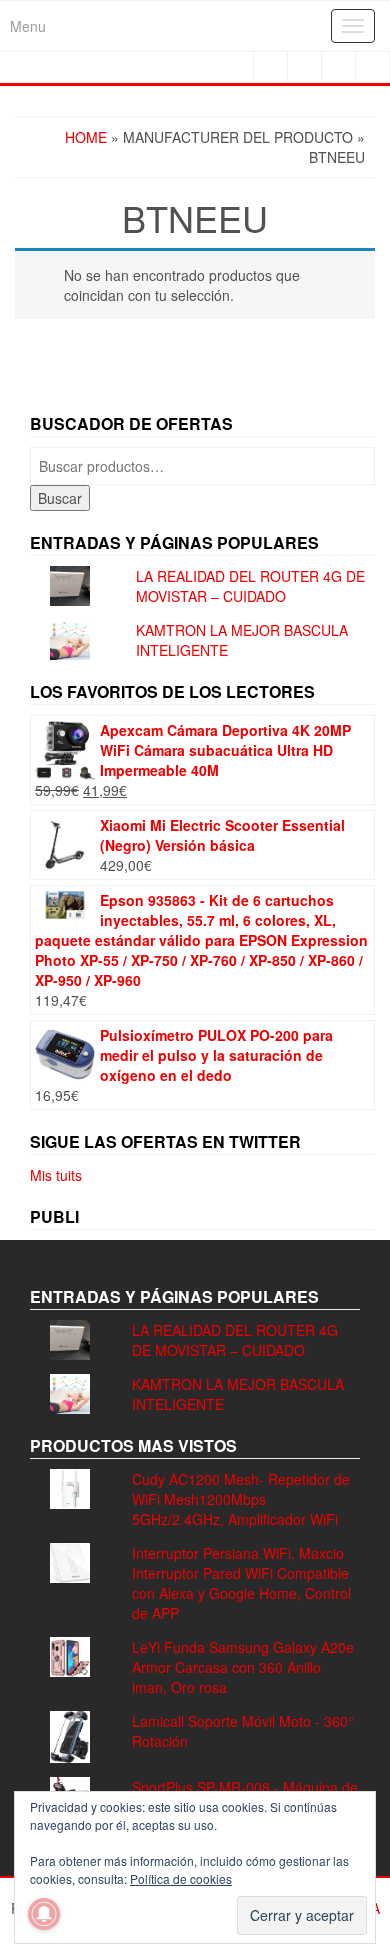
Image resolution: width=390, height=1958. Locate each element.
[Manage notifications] (44, 1914)
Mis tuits (56, 1175)
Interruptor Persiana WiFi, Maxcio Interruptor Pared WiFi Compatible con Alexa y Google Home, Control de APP (241, 1583)
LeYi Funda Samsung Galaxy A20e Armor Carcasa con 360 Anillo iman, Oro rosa (243, 1667)
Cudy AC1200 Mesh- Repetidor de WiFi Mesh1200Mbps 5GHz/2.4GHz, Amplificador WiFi (241, 1499)
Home (86, 137)
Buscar (60, 498)
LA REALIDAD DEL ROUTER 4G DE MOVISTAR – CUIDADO (250, 586)
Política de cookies (181, 1878)
